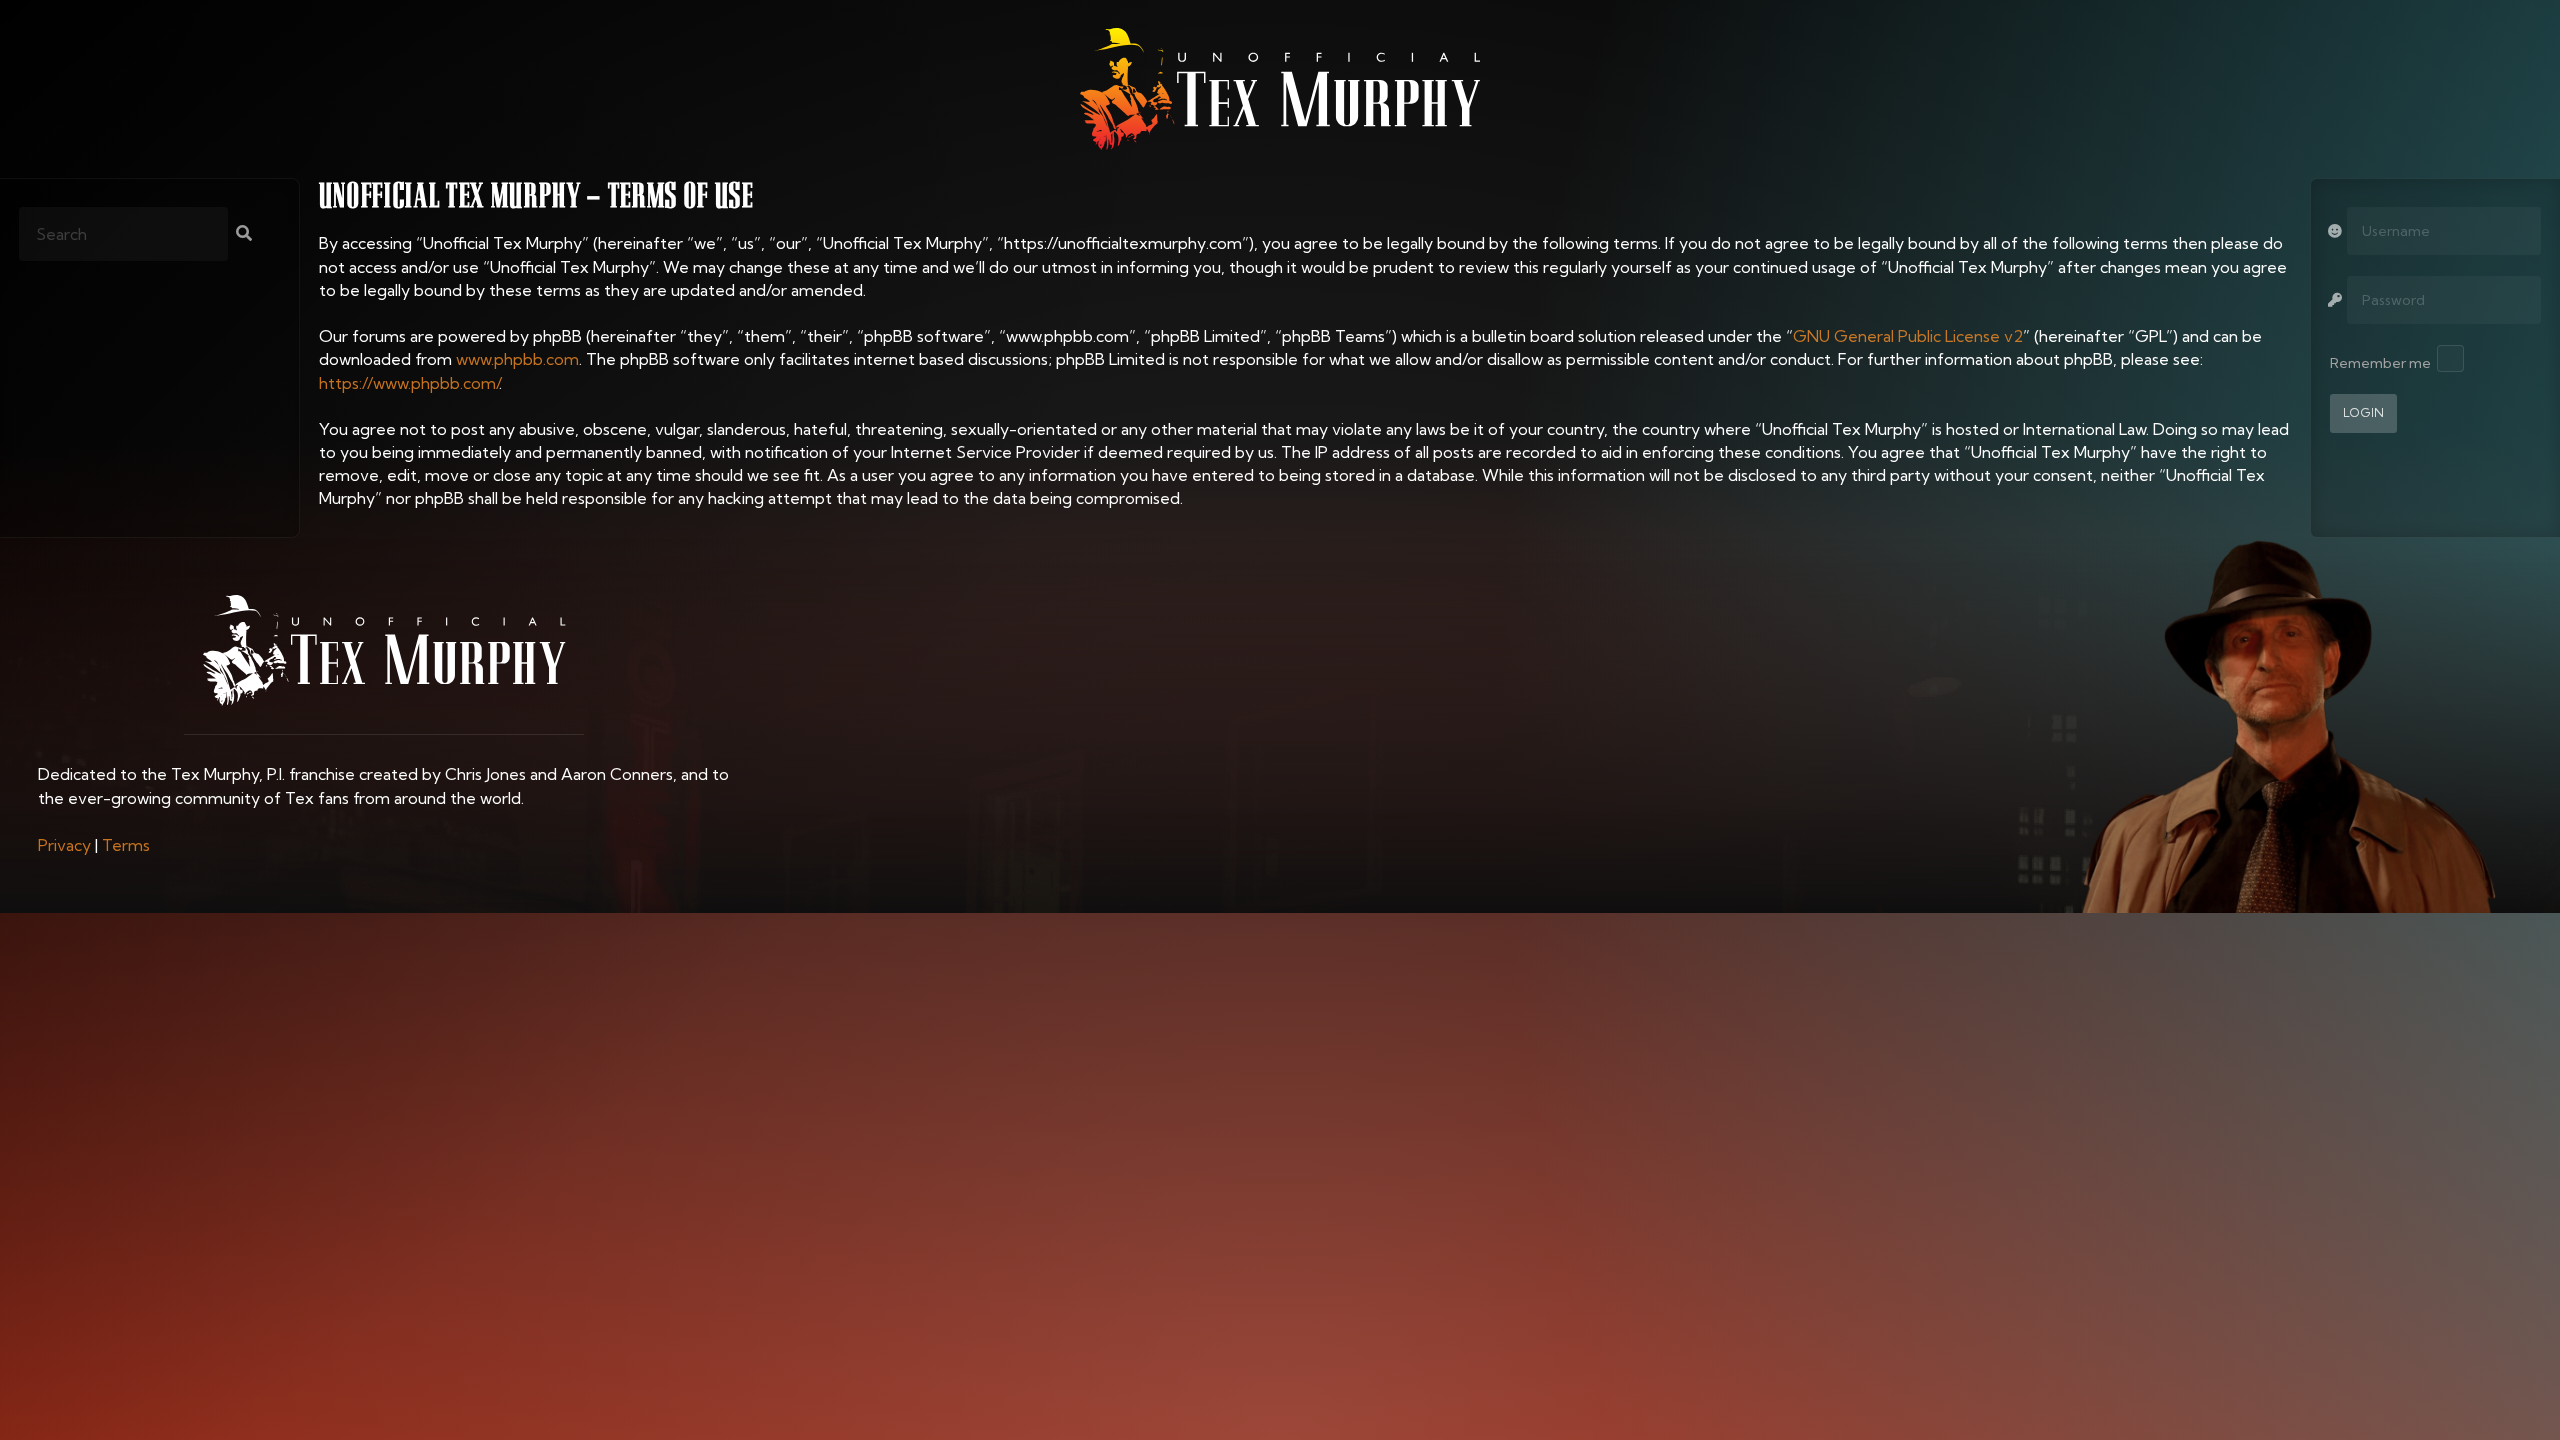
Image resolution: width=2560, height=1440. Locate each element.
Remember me (2380, 363)
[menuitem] (64, 845)
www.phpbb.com (517, 359)
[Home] (1280, 89)
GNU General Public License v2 (1908, 336)
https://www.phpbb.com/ (409, 383)
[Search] (244, 235)
